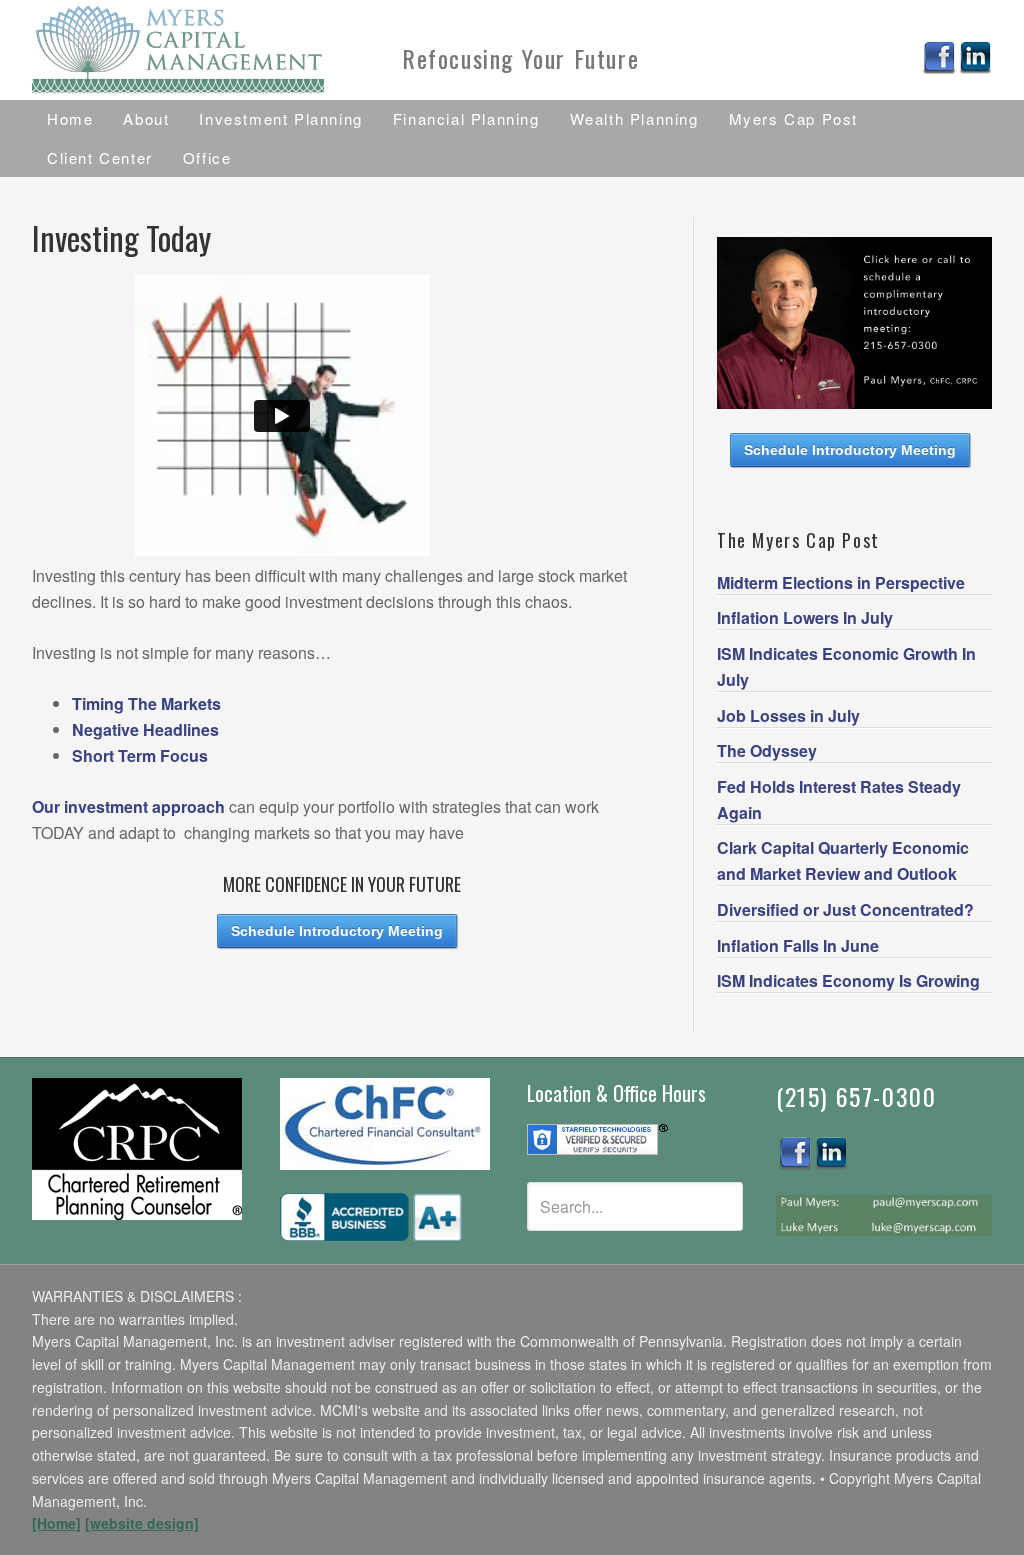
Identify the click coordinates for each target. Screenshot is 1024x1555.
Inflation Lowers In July (805, 617)
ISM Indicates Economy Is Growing (848, 980)
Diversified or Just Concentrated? (845, 909)
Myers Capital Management (182, 50)
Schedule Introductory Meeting (337, 931)
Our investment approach (128, 806)
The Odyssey (767, 750)
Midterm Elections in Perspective (841, 582)
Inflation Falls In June (798, 945)
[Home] (56, 1523)
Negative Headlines (145, 729)
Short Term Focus (140, 755)
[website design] (142, 1523)
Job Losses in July (788, 715)
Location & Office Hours (616, 1093)
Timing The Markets (146, 703)
